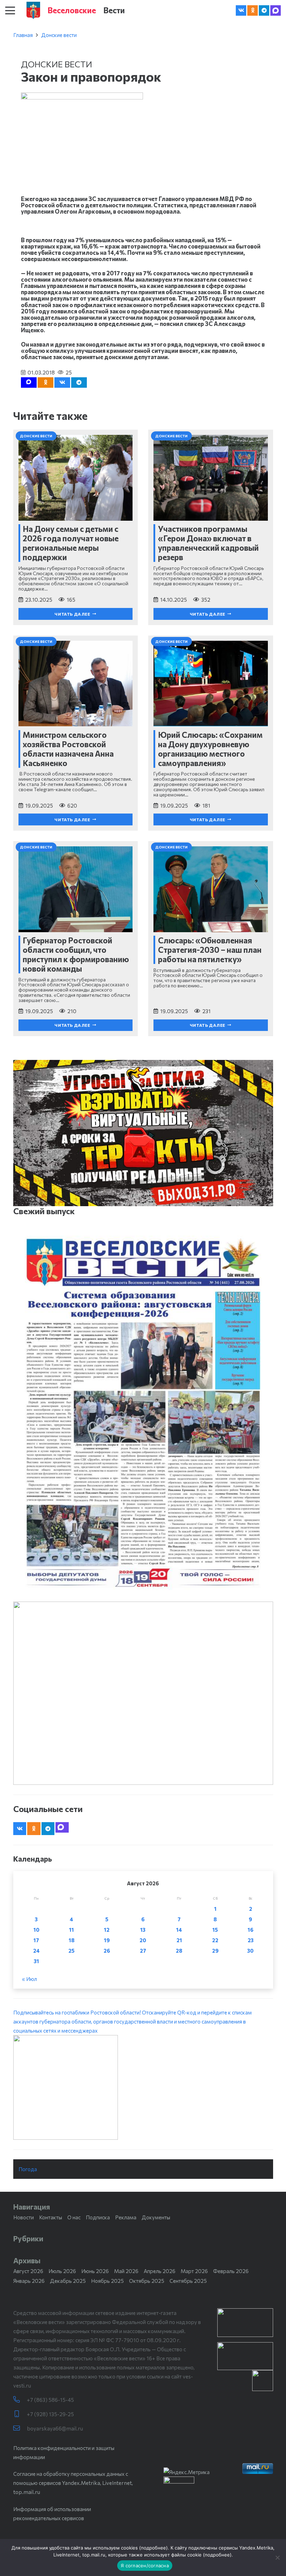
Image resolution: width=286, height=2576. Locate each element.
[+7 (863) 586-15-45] (20, 2400)
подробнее (153, 2548)
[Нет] (277, 2558)
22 (215, 1940)
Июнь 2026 (95, 2271)
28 (179, 1951)
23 (251, 1940)
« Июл (29, 1979)
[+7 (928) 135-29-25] (20, 2414)
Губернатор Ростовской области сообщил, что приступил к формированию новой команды (76, 954)
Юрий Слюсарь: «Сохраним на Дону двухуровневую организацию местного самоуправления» (210, 749)
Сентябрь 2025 (188, 2281)
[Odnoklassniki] (253, 10)
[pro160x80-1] (245, 2356)
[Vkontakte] (241, 10)
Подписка (98, 2217)
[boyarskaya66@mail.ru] (20, 2428)
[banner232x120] (245, 2323)
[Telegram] (264, 10)
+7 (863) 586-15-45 (50, 2400)
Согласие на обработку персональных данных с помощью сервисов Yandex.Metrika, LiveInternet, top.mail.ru (73, 2483)
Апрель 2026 (160, 2271)
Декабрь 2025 (68, 2281)
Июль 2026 (62, 2271)
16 (251, 1930)
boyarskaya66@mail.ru (55, 2428)
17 (36, 1940)
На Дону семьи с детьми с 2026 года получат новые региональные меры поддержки (71, 543)
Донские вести (59, 35)
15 (215, 1930)
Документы (156, 2217)
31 (36, 1961)
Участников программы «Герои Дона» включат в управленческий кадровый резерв (208, 543)
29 (215, 1951)
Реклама (126, 2217)
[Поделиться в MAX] (29, 383)
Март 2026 (194, 2271)
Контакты (51, 2217)
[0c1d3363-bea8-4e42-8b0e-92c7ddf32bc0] (143, 2087)
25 (71, 1951)
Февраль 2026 (231, 2271)
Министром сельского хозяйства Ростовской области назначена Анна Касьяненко (68, 749)
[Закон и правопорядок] (82, 97)
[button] (10, 10)
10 (36, 1930)
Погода (28, 2169)
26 (107, 1951)
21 (179, 1940)
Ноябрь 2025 (107, 2281)
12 (107, 1930)
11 (71, 1930)
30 (250, 1951)
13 (143, 1930)
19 (107, 1940)
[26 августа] (143, 1413)
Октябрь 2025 (147, 2281)
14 (179, 1930)
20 (143, 1940)
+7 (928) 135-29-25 (50, 2414)
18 (72, 1940)
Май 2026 (126, 2271)
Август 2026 (28, 2271)
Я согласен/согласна (145, 2566)
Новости (24, 2217)
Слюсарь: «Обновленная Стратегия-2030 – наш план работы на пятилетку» (210, 950)
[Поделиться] (62, 383)
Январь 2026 (29, 2281)
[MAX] (276, 10)
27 (143, 1951)
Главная (23, 35)
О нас (74, 2217)
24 (36, 1951)
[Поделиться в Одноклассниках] (46, 383)
